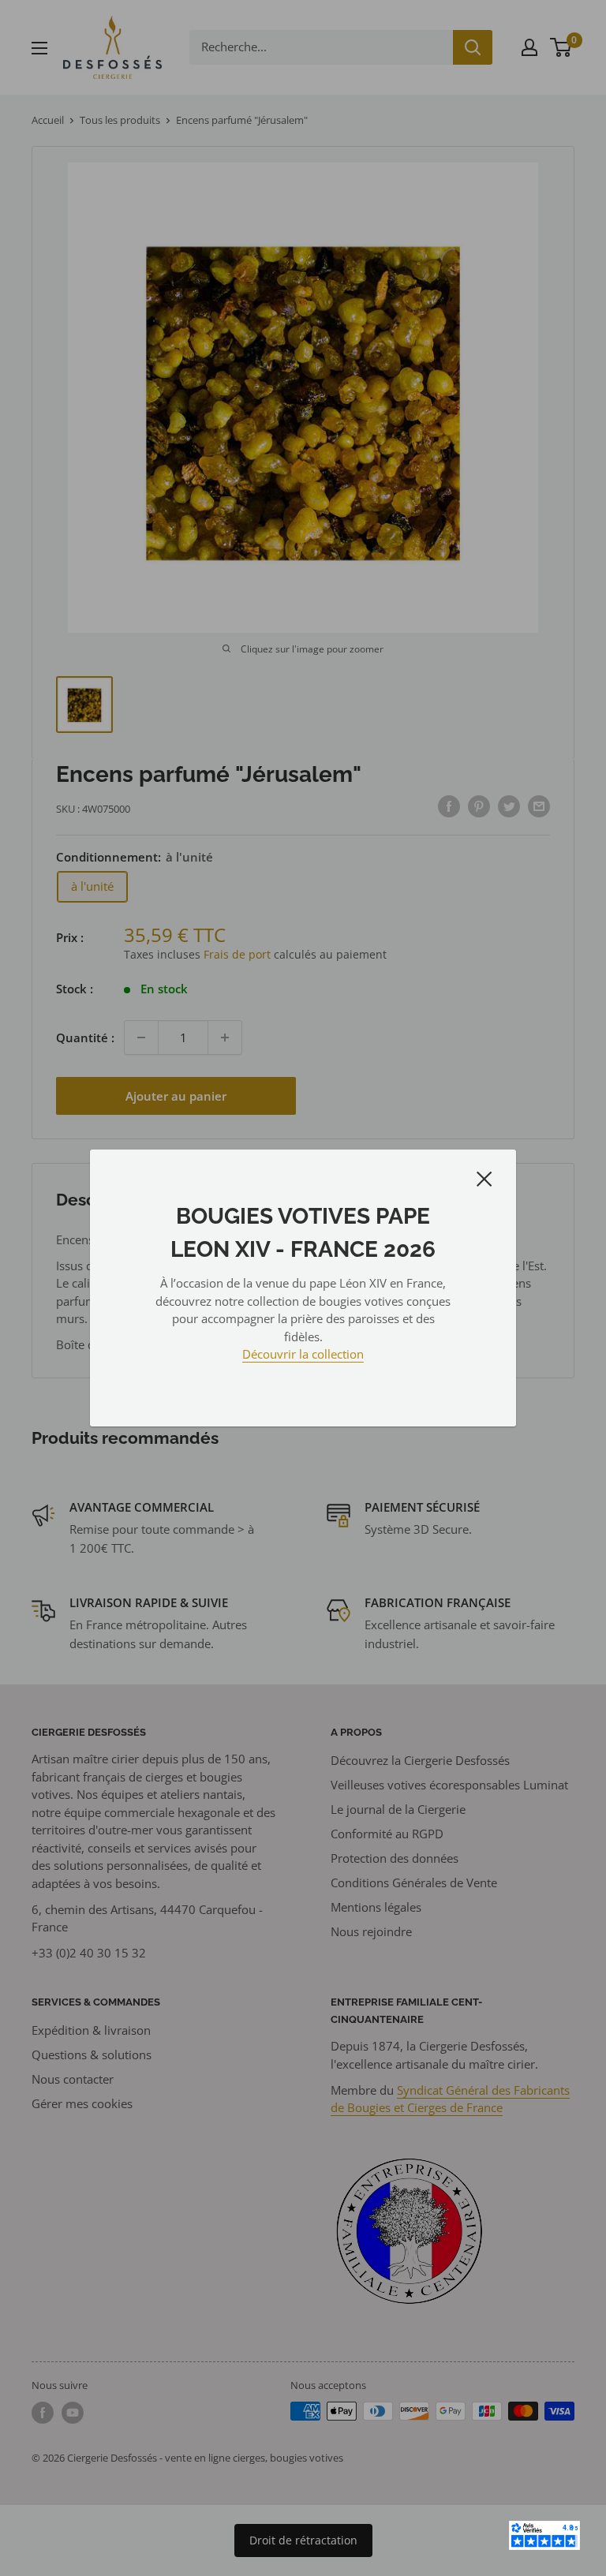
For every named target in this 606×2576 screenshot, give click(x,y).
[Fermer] (484, 1178)
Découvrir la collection (303, 1354)
